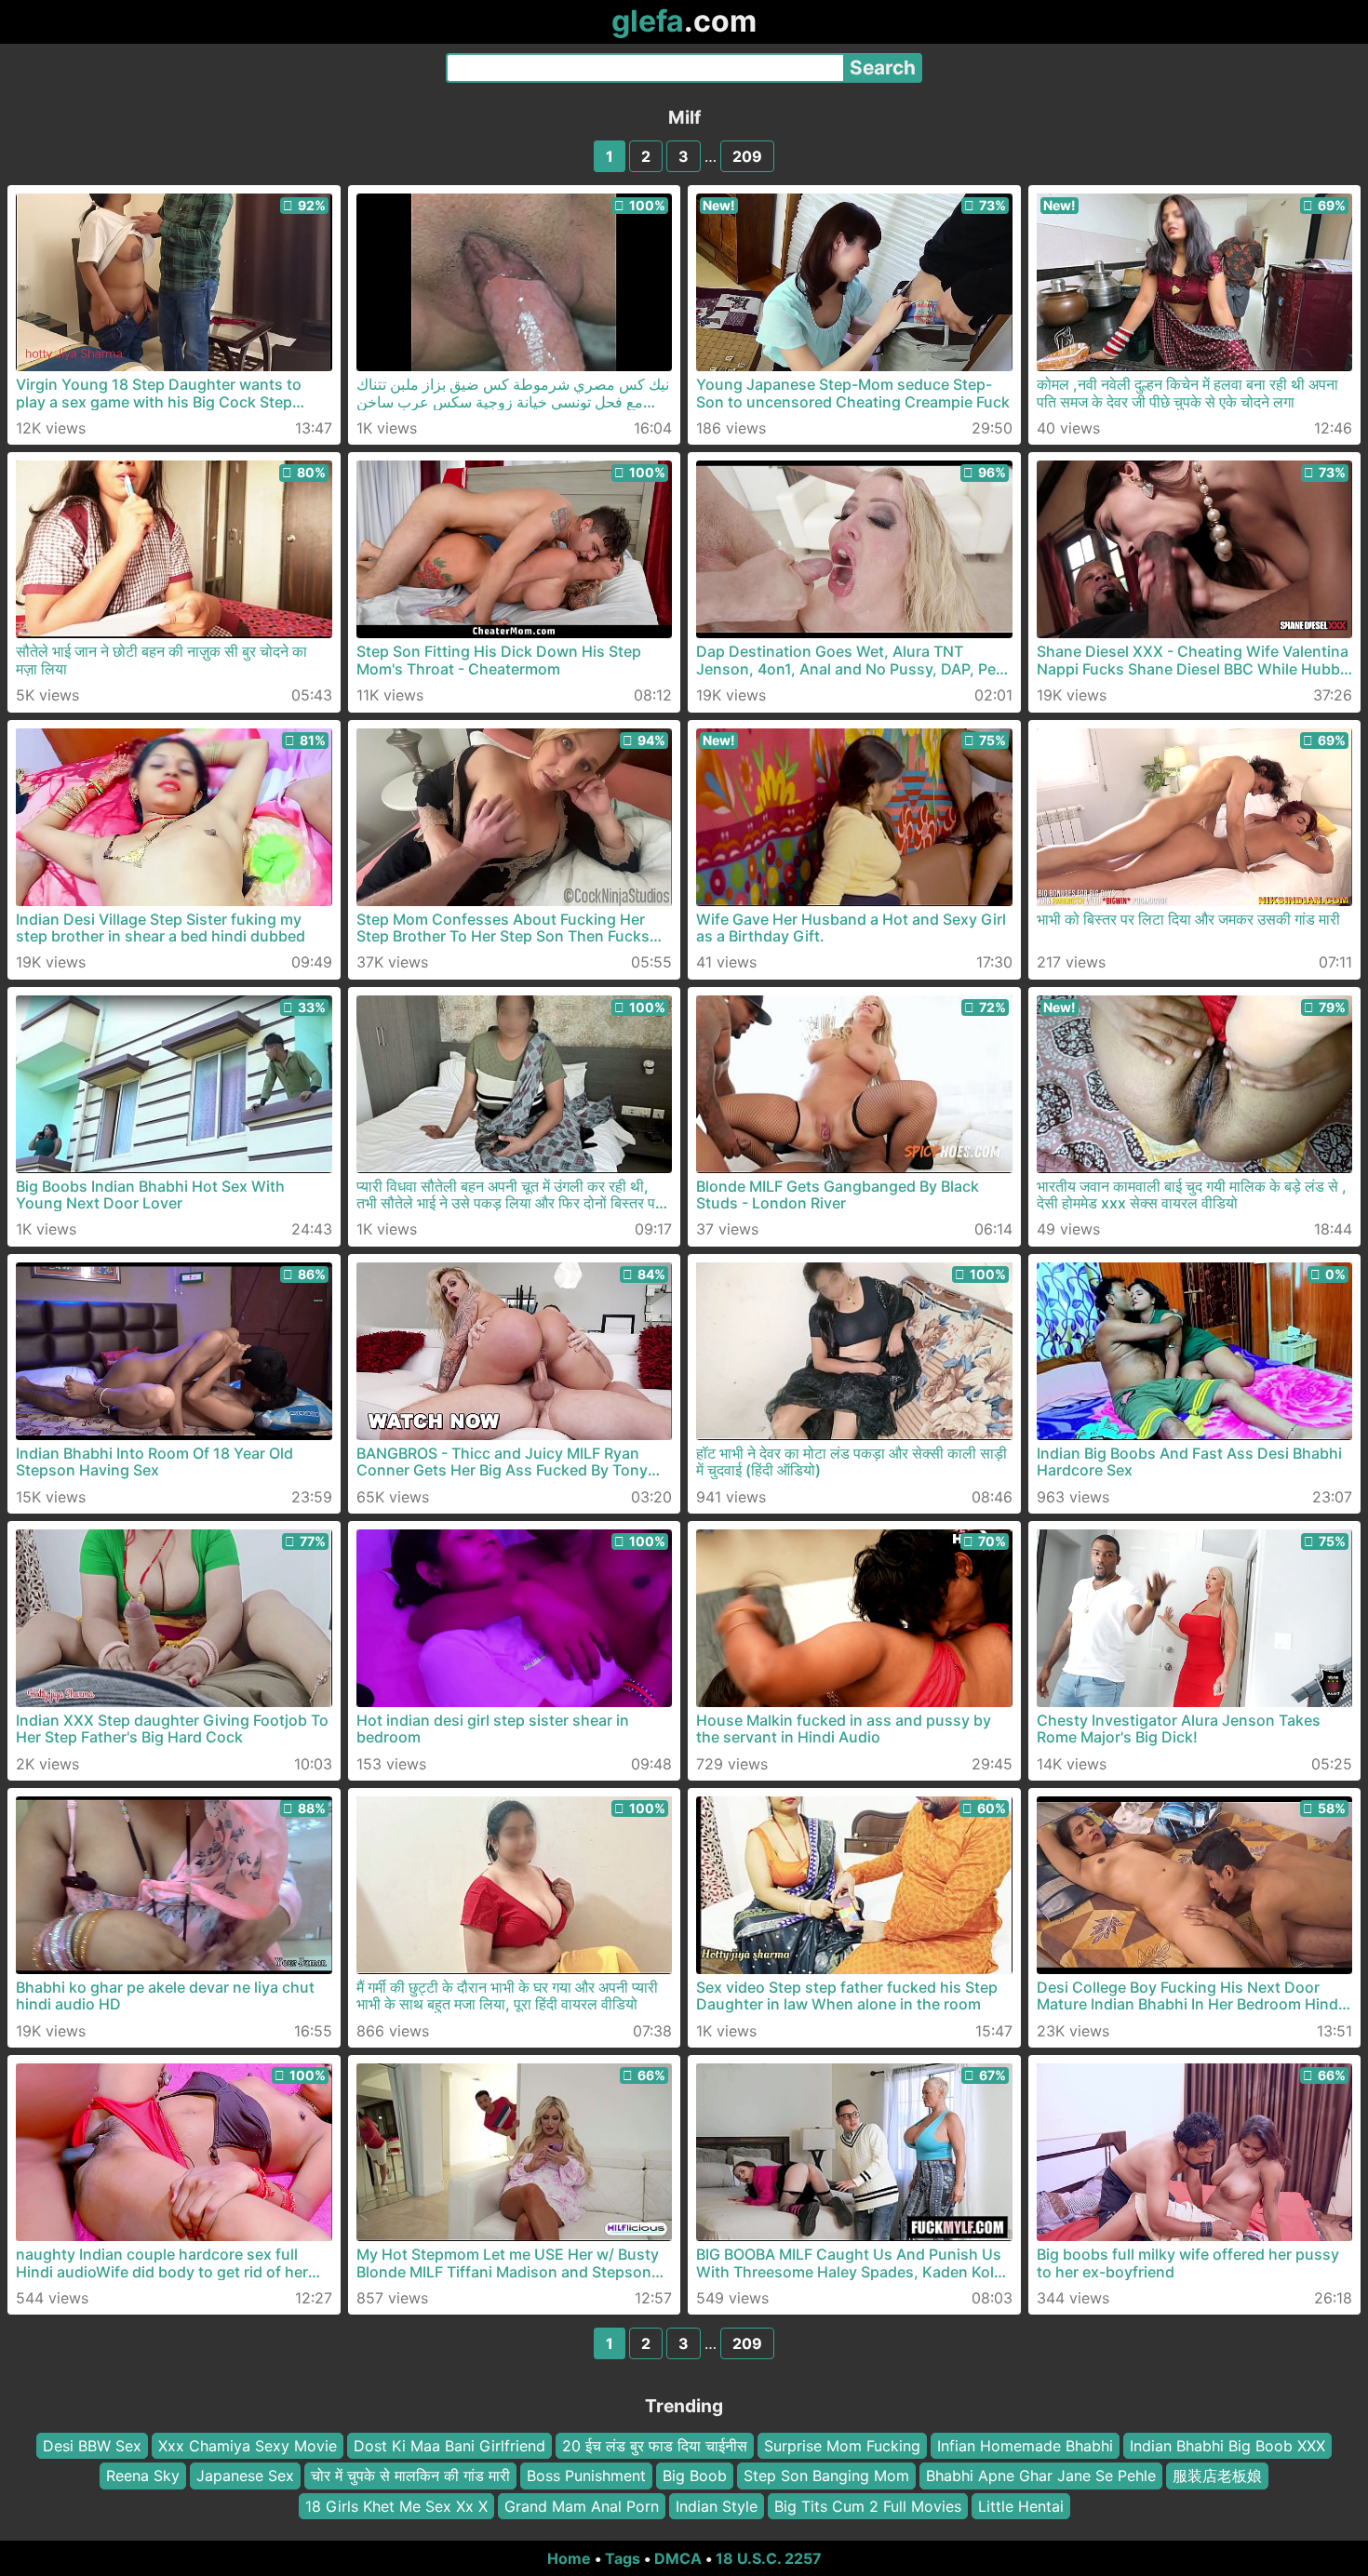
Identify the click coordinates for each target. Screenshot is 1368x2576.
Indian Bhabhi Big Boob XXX (1227, 2446)
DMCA (678, 2558)
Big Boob (695, 2476)
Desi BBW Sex (92, 2446)
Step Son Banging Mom (826, 2476)
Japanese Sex (245, 2476)
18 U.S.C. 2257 (769, 2558)
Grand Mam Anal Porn (582, 2506)
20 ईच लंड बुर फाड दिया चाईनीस (655, 2446)
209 (747, 156)
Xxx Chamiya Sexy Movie (248, 2446)
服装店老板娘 (1217, 2476)
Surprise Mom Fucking (842, 2446)
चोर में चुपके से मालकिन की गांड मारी (410, 2476)
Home (569, 2558)
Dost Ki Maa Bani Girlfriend (449, 2446)
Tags (623, 2558)
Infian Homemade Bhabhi (1025, 2446)
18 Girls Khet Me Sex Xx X (396, 2506)
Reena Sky (143, 2476)
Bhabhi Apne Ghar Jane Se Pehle (1041, 2476)
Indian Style (717, 2506)
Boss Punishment (586, 2476)
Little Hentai (1021, 2506)
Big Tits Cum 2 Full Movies (868, 2506)
